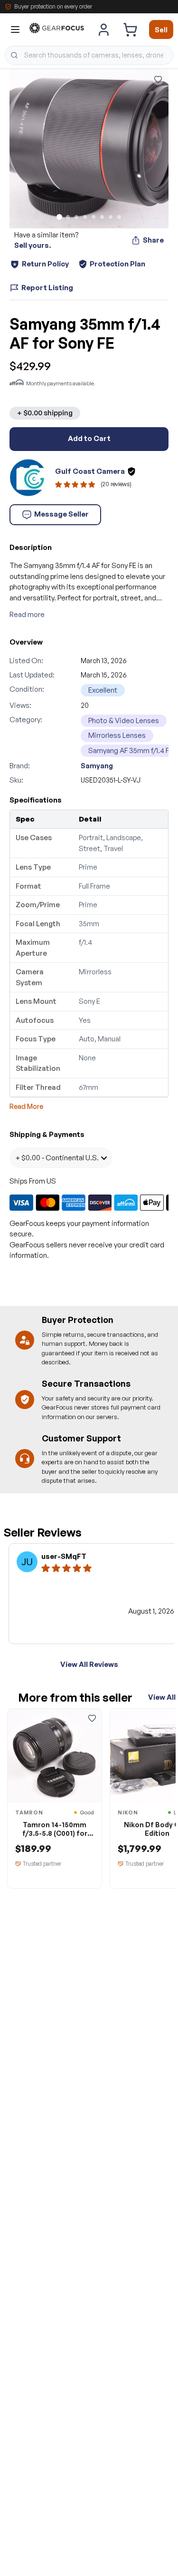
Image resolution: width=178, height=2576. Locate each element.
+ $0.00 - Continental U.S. (57, 1158)
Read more (27, 614)
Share (153, 240)
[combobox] (89, 55)
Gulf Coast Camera (90, 471)
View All (162, 1697)
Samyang (97, 766)
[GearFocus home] (57, 30)
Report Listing (47, 288)
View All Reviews (89, 1664)
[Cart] (130, 29)
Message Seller (61, 514)
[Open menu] (15, 29)
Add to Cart (89, 438)
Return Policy (45, 264)
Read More (26, 1106)
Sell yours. (33, 245)
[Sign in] (104, 29)
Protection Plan (117, 264)
